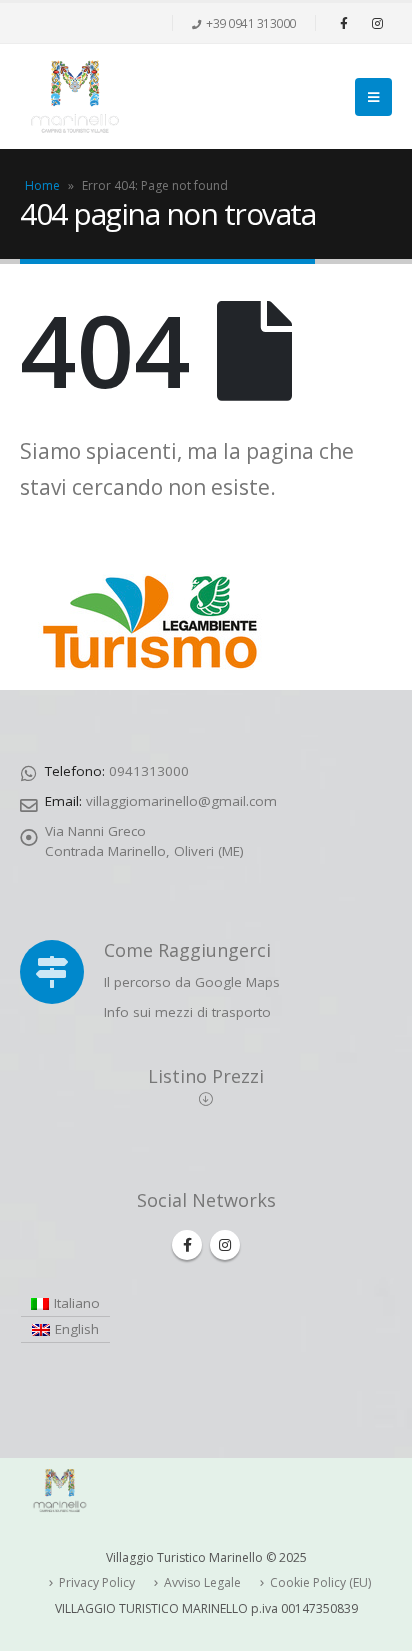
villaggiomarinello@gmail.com (181, 801)
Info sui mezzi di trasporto (187, 1012)
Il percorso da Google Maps (192, 982)
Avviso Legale (202, 1582)
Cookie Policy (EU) (320, 1582)
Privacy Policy (97, 1582)
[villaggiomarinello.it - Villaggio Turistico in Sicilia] (75, 96)
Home (42, 185)
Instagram (225, 1245)
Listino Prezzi (206, 1076)
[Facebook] (344, 23)
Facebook (187, 1245)
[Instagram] (377, 23)
